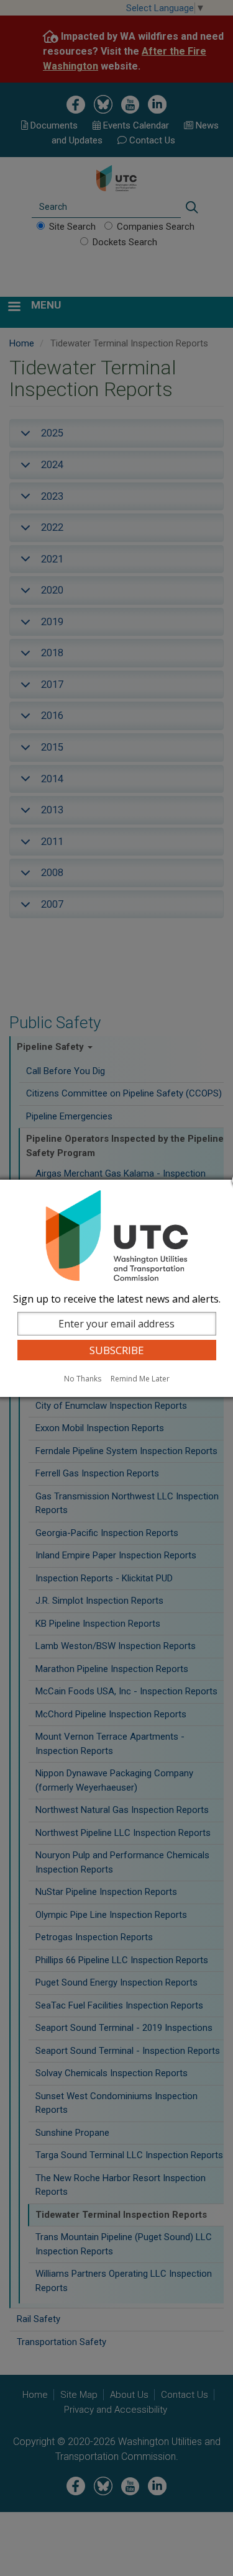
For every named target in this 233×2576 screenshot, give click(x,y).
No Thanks (83, 1379)
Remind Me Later (140, 1379)
